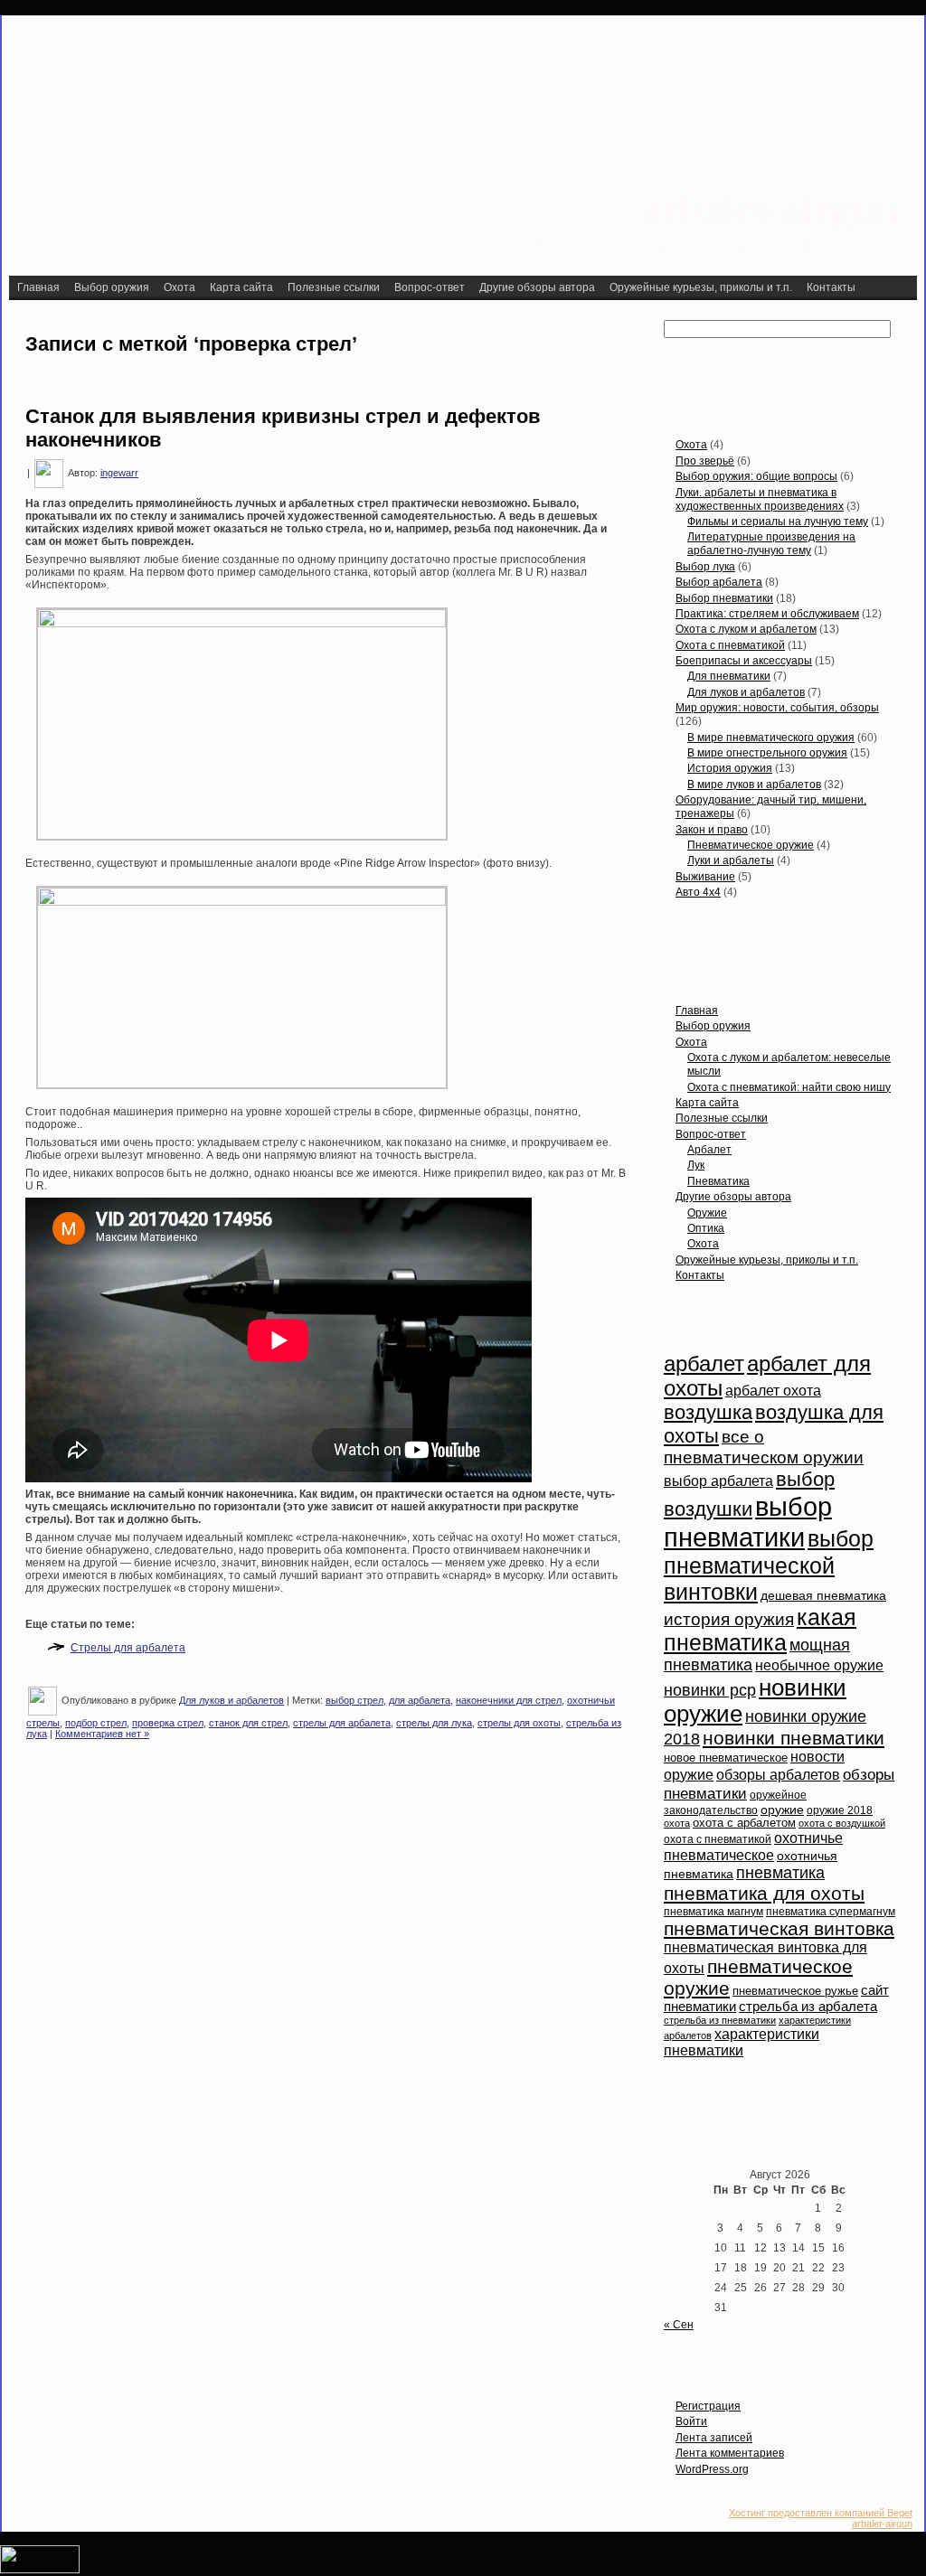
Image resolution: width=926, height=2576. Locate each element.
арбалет (704, 1364)
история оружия (729, 1619)
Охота (691, 445)
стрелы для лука (434, 1723)
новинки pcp (710, 1690)
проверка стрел (168, 1723)
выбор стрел (354, 1700)
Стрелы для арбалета (128, 1648)
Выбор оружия (713, 1026)
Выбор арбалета (719, 582)
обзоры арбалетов (778, 1775)
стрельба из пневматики (720, 2020)
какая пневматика (760, 1630)
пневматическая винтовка (779, 1928)
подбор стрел (96, 1723)
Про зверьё (705, 461)
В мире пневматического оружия (771, 738)
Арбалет (709, 1150)
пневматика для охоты (764, 1894)
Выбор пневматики (724, 598)
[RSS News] (28, 2522)
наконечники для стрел (509, 1700)
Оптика (706, 1228)
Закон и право (712, 830)
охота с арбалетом (744, 1823)
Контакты (700, 1275)
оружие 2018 (840, 1810)
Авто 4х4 (698, 892)
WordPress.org (712, 2469)
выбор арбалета (718, 1481)
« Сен (679, 2325)
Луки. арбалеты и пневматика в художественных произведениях (760, 499)
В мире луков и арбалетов (754, 785)
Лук (696, 1165)
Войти (691, 2421)
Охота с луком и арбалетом (746, 629)
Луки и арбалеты (731, 860)
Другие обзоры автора (733, 1197)
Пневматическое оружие (751, 845)
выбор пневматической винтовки (769, 1565)
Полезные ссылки (722, 1118)
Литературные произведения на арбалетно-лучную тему (771, 544)
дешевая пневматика (823, 1596)
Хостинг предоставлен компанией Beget (821, 2513)
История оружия (730, 768)
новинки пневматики (794, 1738)
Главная (697, 1011)
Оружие (707, 1213)
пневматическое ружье (795, 1991)
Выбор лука (705, 567)
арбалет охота (773, 1391)
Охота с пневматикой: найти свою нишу (789, 1087)
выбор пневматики (748, 1522)
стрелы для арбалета (342, 1723)
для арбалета (420, 1700)
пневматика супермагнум (831, 1912)
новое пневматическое (726, 1758)
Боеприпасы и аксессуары (744, 661)
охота (677, 1823)
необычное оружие (819, 1665)
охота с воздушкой (842, 1823)
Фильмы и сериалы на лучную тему (778, 522)
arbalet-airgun (770, 208)
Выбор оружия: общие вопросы (756, 476)
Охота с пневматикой (730, 645)
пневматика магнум (713, 1912)
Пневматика (718, 1181)
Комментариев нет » (102, 1734)
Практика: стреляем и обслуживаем (767, 614)
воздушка (708, 1412)
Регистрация (708, 2406)
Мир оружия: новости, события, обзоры (777, 708)
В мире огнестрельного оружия (767, 753)
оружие (782, 1810)
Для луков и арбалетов (231, 1700)
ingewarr (119, 473)
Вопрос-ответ (711, 1134)
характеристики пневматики (742, 2042)
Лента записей (714, 2438)
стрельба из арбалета (808, 2007)
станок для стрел (248, 1723)
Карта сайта (707, 1103)
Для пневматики (729, 676)
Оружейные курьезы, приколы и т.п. (767, 1260)
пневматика (780, 1873)
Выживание (705, 877)
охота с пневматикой (718, 1839)
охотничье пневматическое (753, 1846)
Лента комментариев (730, 2453)
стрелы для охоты (519, 1723)
